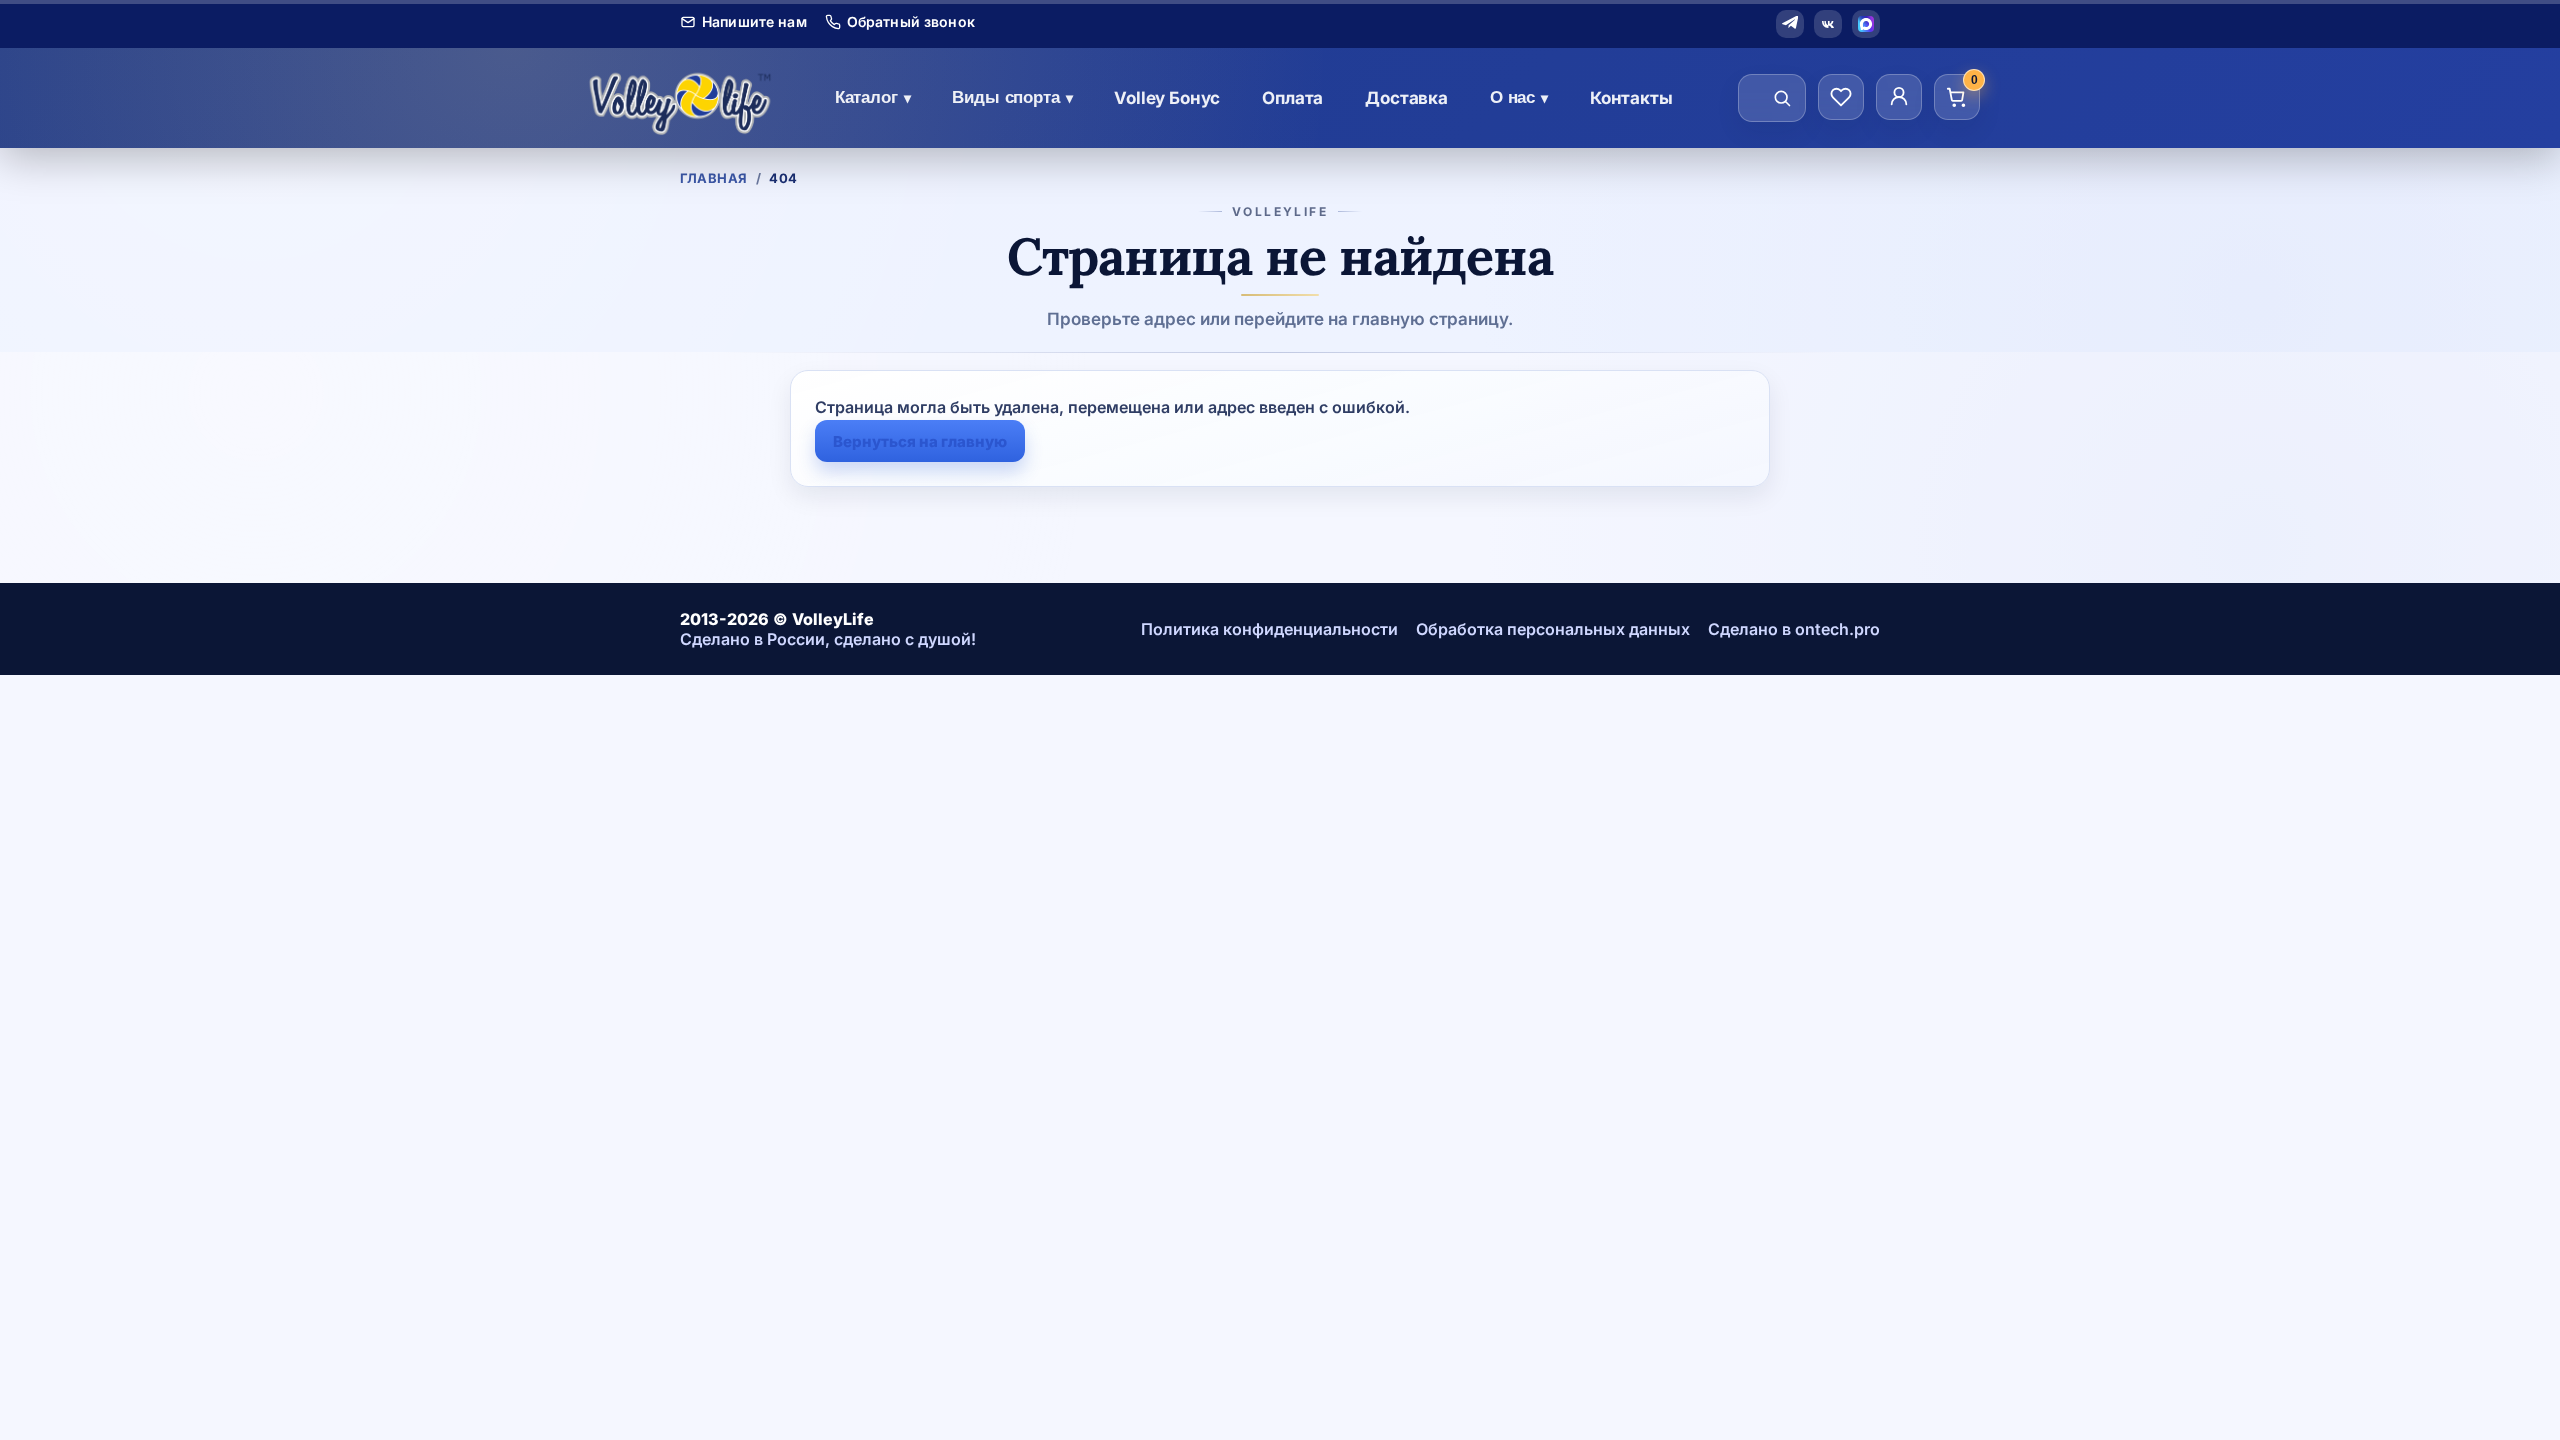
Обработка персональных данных (1553, 629)
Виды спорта (1012, 97)
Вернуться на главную (920, 441)
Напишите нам (754, 22)
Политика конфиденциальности (1269, 629)
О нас (1519, 97)
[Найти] (1782, 98)
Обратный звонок (911, 22)
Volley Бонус (1167, 98)
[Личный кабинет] (1899, 97)
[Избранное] (1841, 97)
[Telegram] (1790, 24)
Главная (714, 178)
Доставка (1406, 98)
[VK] (1828, 24)
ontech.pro (1837, 629)
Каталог (873, 97)
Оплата (1292, 98)
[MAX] (1866, 24)
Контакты (1631, 98)
